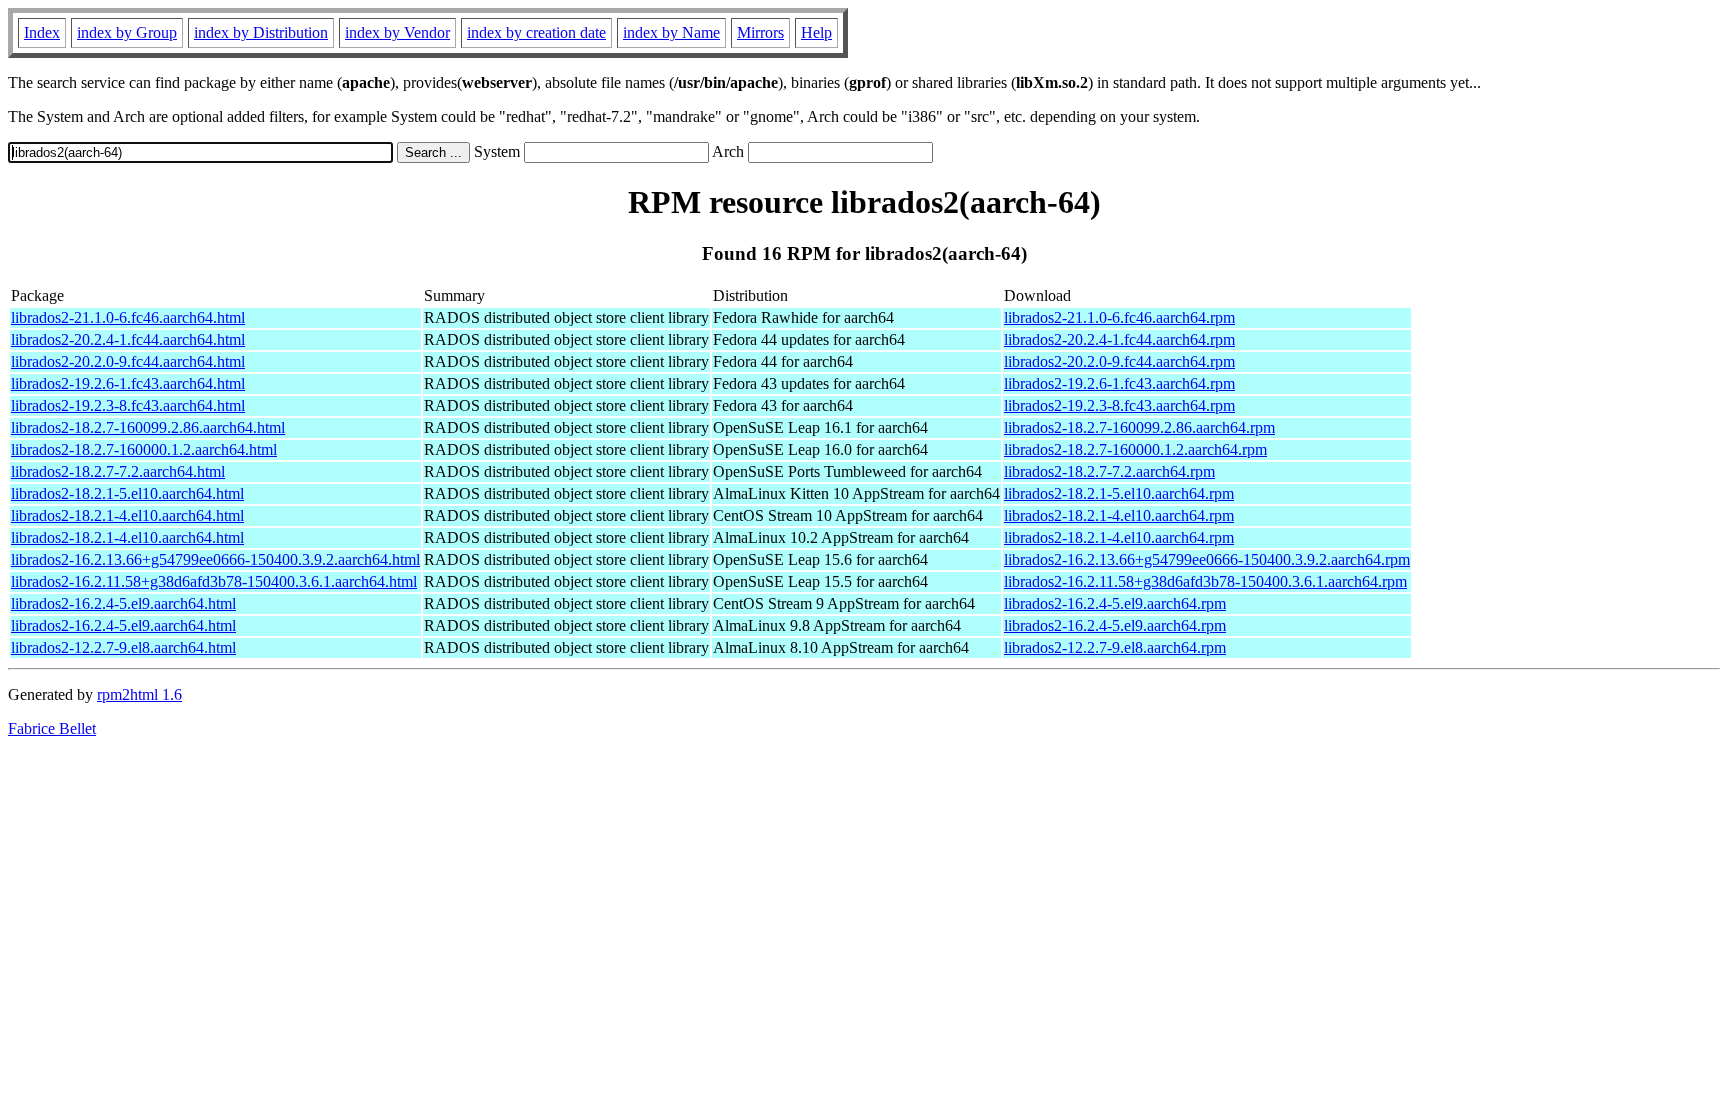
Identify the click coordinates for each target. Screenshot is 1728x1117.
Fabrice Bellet (52, 728)
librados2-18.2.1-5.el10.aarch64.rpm (1119, 493)
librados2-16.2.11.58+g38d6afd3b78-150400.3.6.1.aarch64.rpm (1205, 581)
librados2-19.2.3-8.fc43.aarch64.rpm (1119, 405)
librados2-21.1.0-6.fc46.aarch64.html (128, 317)
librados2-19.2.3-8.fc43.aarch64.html (128, 405)
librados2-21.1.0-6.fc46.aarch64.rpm (1119, 317)
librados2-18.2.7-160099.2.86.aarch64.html (148, 427)
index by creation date (536, 32)
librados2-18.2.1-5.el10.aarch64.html (127, 493)
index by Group (127, 32)
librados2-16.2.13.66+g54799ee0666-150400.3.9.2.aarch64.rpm (1207, 559)
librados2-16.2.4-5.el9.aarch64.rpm (1115, 603)
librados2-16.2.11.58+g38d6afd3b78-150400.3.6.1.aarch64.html (214, 581)
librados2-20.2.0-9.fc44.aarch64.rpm (1119, 361)
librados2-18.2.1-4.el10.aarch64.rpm (1119, 515)
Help (816, 32)
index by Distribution (261, 32)
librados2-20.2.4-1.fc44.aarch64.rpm (1119, 339)
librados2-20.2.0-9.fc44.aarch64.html (128, 361)
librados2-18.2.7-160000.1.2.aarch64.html (144, 449)
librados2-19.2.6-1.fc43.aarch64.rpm (1119, 383)
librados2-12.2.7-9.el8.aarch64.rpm (1115, 647)
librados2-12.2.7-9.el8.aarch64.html (123, 647)
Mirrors (760, 32)
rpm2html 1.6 (139, 694)
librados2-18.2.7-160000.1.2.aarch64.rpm (1135, 449)
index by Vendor (397, 32)
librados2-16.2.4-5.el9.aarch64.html (123, 603)
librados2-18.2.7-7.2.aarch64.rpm (1109, 471)
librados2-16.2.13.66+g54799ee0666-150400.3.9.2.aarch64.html (215, 559)
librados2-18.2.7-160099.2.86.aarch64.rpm (1139, 427)
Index (42, 32)
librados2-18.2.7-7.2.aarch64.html (118, 471)
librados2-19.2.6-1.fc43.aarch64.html (128, 383)
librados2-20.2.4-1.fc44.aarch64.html (128, 339)
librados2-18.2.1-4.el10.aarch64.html (127, 515)
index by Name (671, 32)
